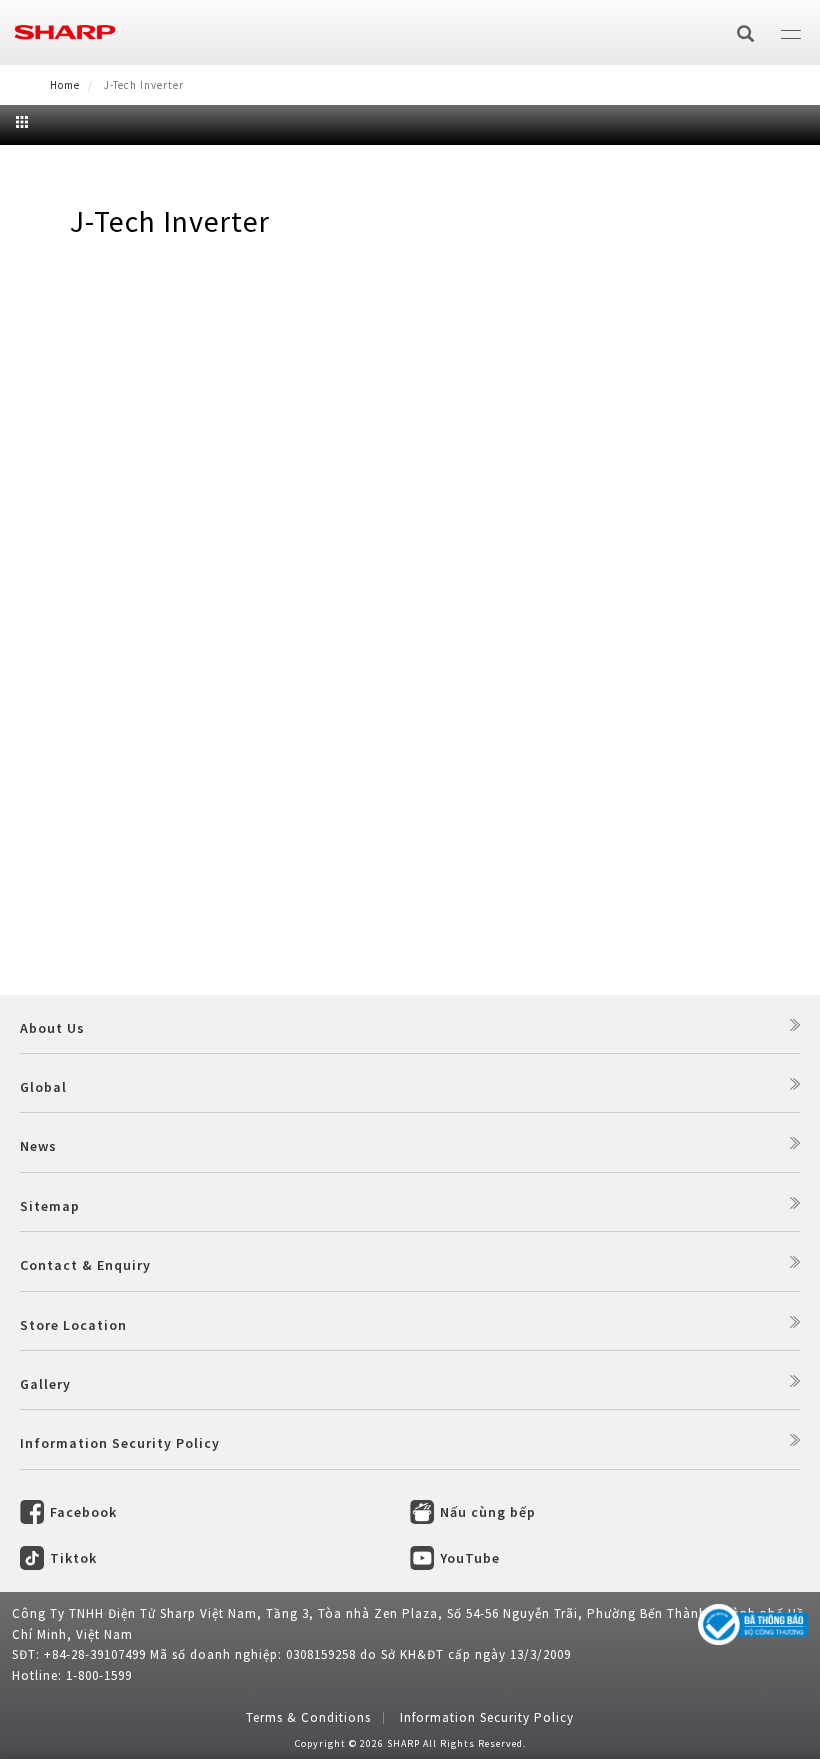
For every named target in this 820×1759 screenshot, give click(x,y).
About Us (52, 1028)
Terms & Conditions (308, 1717)
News (38, 1146)
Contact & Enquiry (85, 1265)
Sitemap (50, 1206)
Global (43, 1087)
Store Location (73, 1325)
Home (65, 85)
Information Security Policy (120, 1443)
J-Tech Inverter (170, 221)
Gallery (45, 1384)
